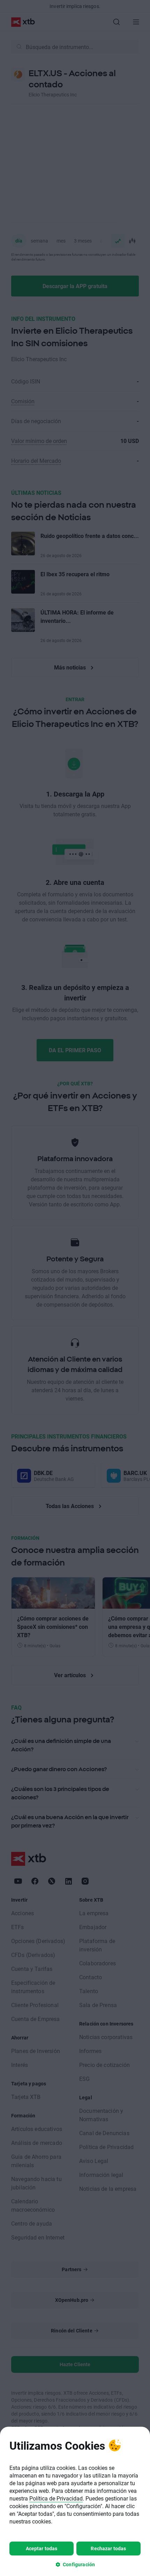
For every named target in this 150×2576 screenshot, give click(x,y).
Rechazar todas (108, 2548)
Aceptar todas (42, 2548)
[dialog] (75, 2501)
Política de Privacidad (56, 2498)
